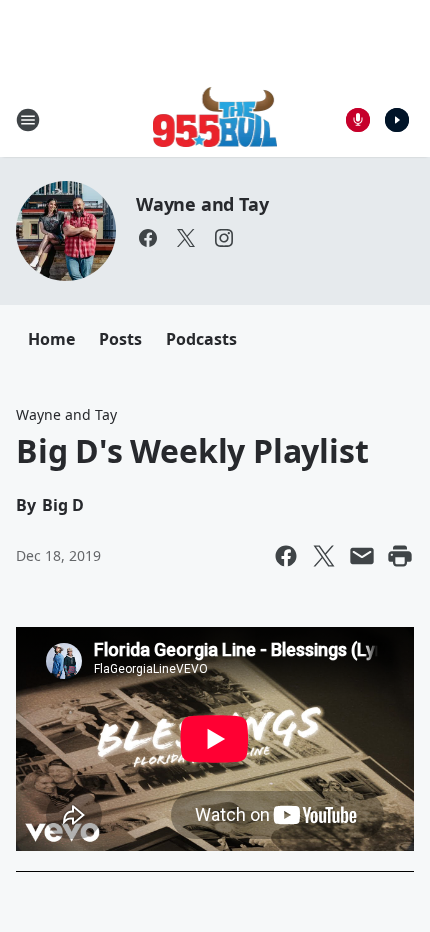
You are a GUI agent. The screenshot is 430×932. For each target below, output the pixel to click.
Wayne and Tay (202, 204)
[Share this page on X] (324, 556)
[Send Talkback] (358, 120)
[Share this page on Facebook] (286, 556)
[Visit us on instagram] (224, 238)
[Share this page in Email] (362, 556)
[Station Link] (215, 119)
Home (51, 339)
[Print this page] (400, 556)
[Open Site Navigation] (28, 120)
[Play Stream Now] (397, 120)
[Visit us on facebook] (148, 238)
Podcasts (201, 339)
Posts (120, 339)
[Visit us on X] (186, 238)
